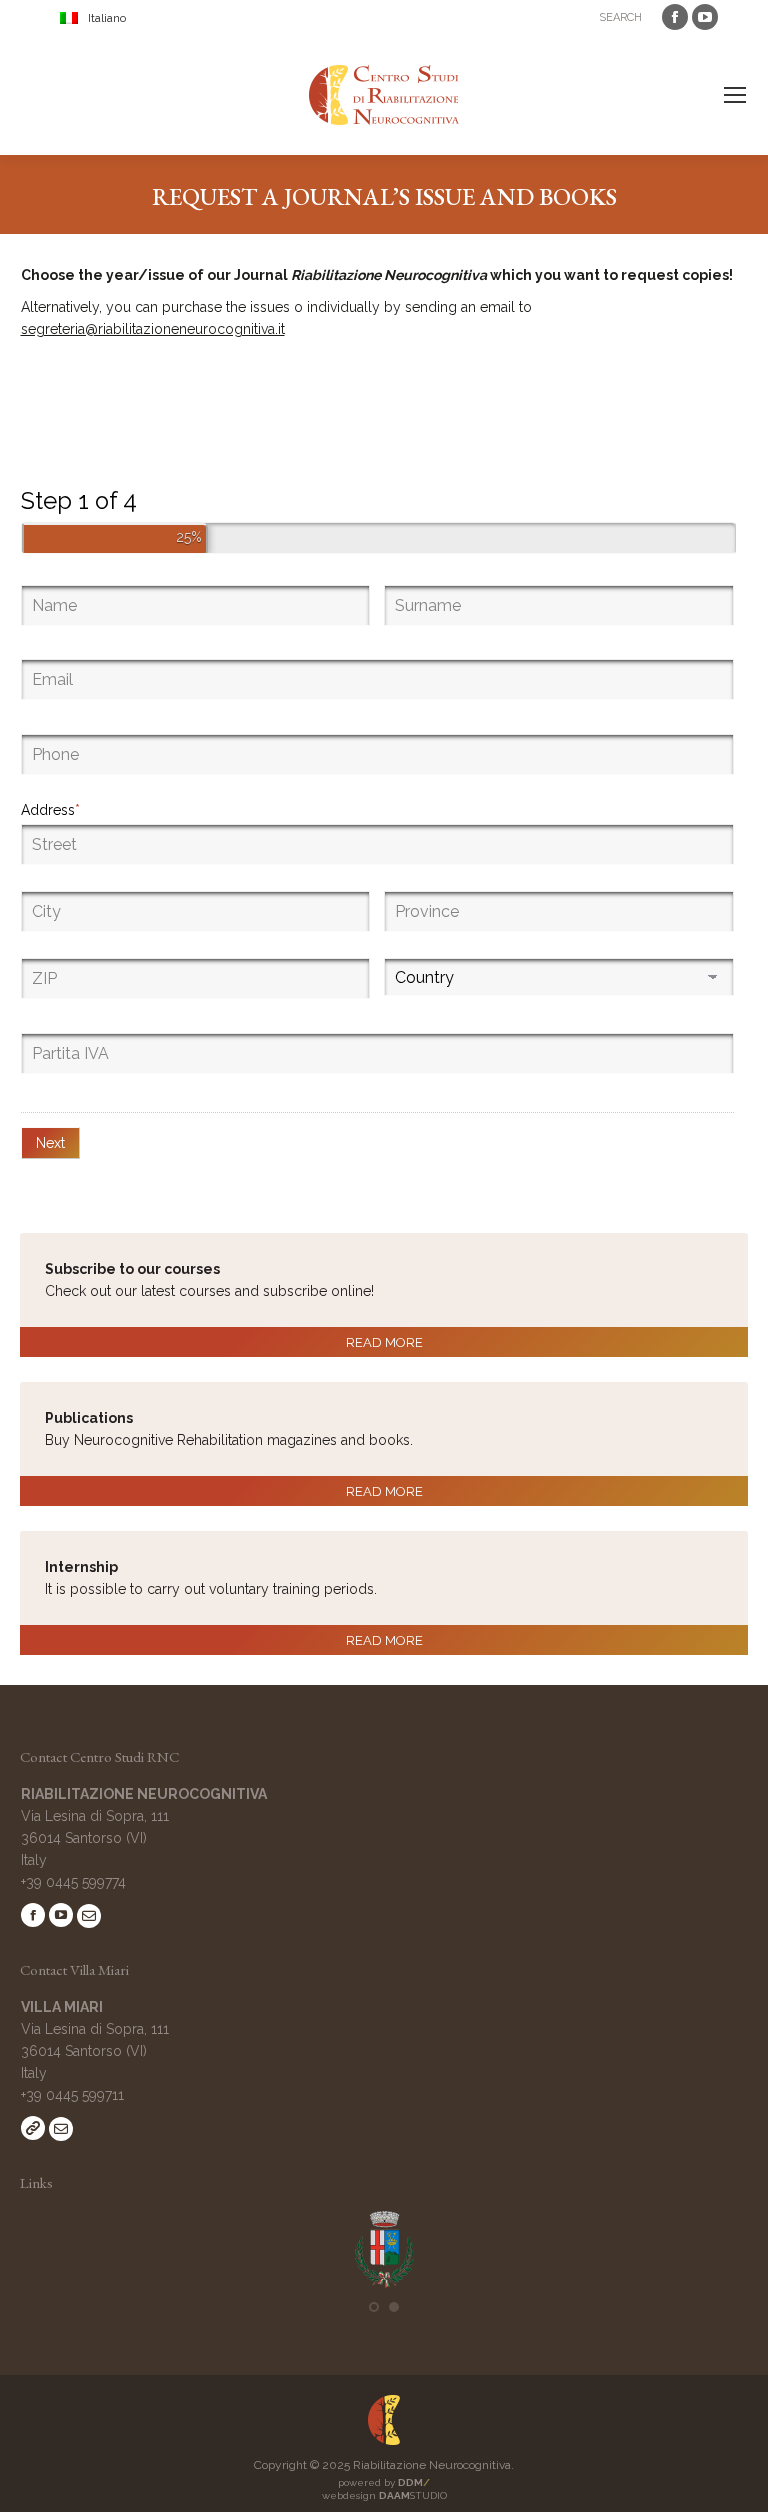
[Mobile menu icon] (735, 95)
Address (50, 810)
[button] (374, 2307)
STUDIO (413, 2495)
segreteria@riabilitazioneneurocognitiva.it (153, 329)
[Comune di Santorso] (384, 2284)
